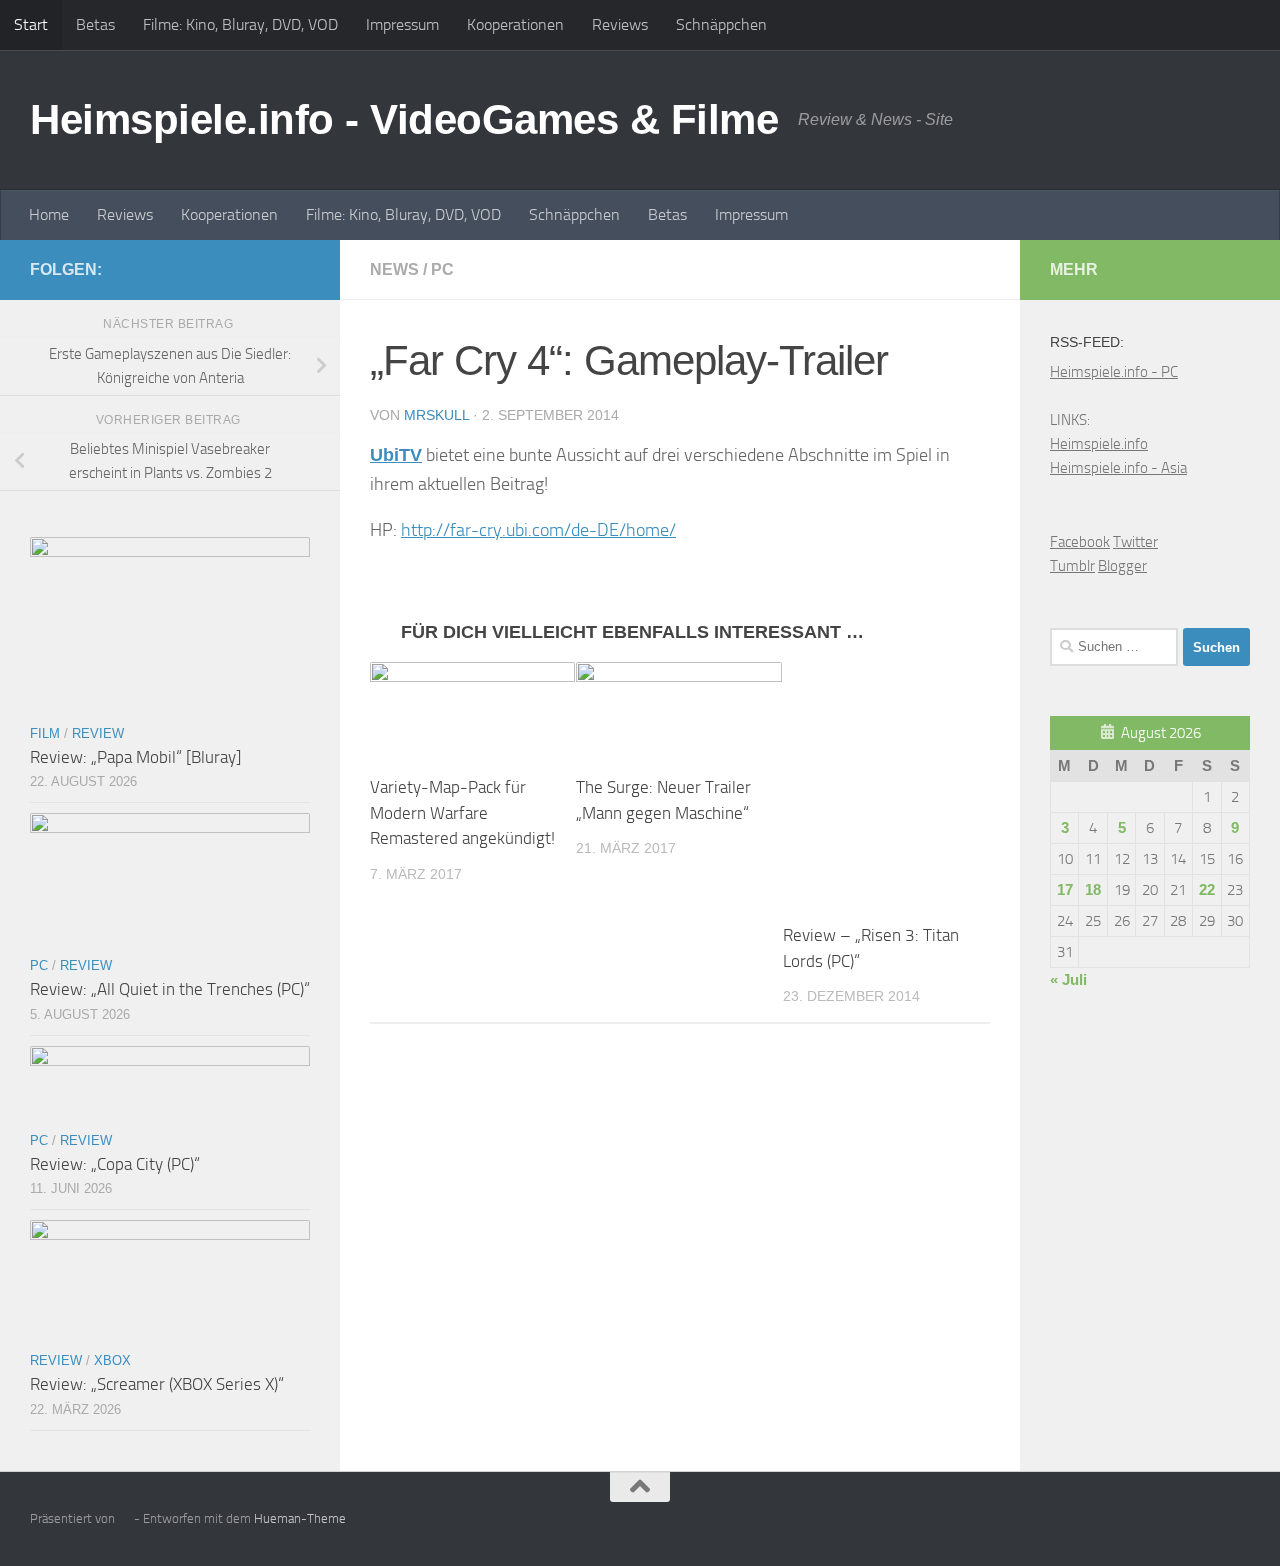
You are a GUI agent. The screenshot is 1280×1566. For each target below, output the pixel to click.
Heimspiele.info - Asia (1118, 468)
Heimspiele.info (1099, 444)
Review (98, 733)
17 (1065, 889)
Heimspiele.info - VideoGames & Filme (404, 119)
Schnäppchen (721, 24)
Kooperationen (515, 24)
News (394, 269)
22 (1207, 889)
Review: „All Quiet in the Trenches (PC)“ (170, 989)
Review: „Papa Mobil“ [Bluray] (135, 757)
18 (1093, 889)
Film (45, 733)
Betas (95, 24)
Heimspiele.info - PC (1114, 372)
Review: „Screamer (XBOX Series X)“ (157, 1384)
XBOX (112, 1360)
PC (442, 269)
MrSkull (436, 415)
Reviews (620, 24)
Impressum (402, 24)
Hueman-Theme (300, 1518)
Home (49, 214)
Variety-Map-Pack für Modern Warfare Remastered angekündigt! (462, 812)
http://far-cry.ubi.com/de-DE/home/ (538, 530)
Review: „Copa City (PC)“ (115, 1164)
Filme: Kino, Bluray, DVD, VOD (240, 24)
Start (31, 24)
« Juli (1068, 979)
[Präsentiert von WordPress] (124, 1518)
